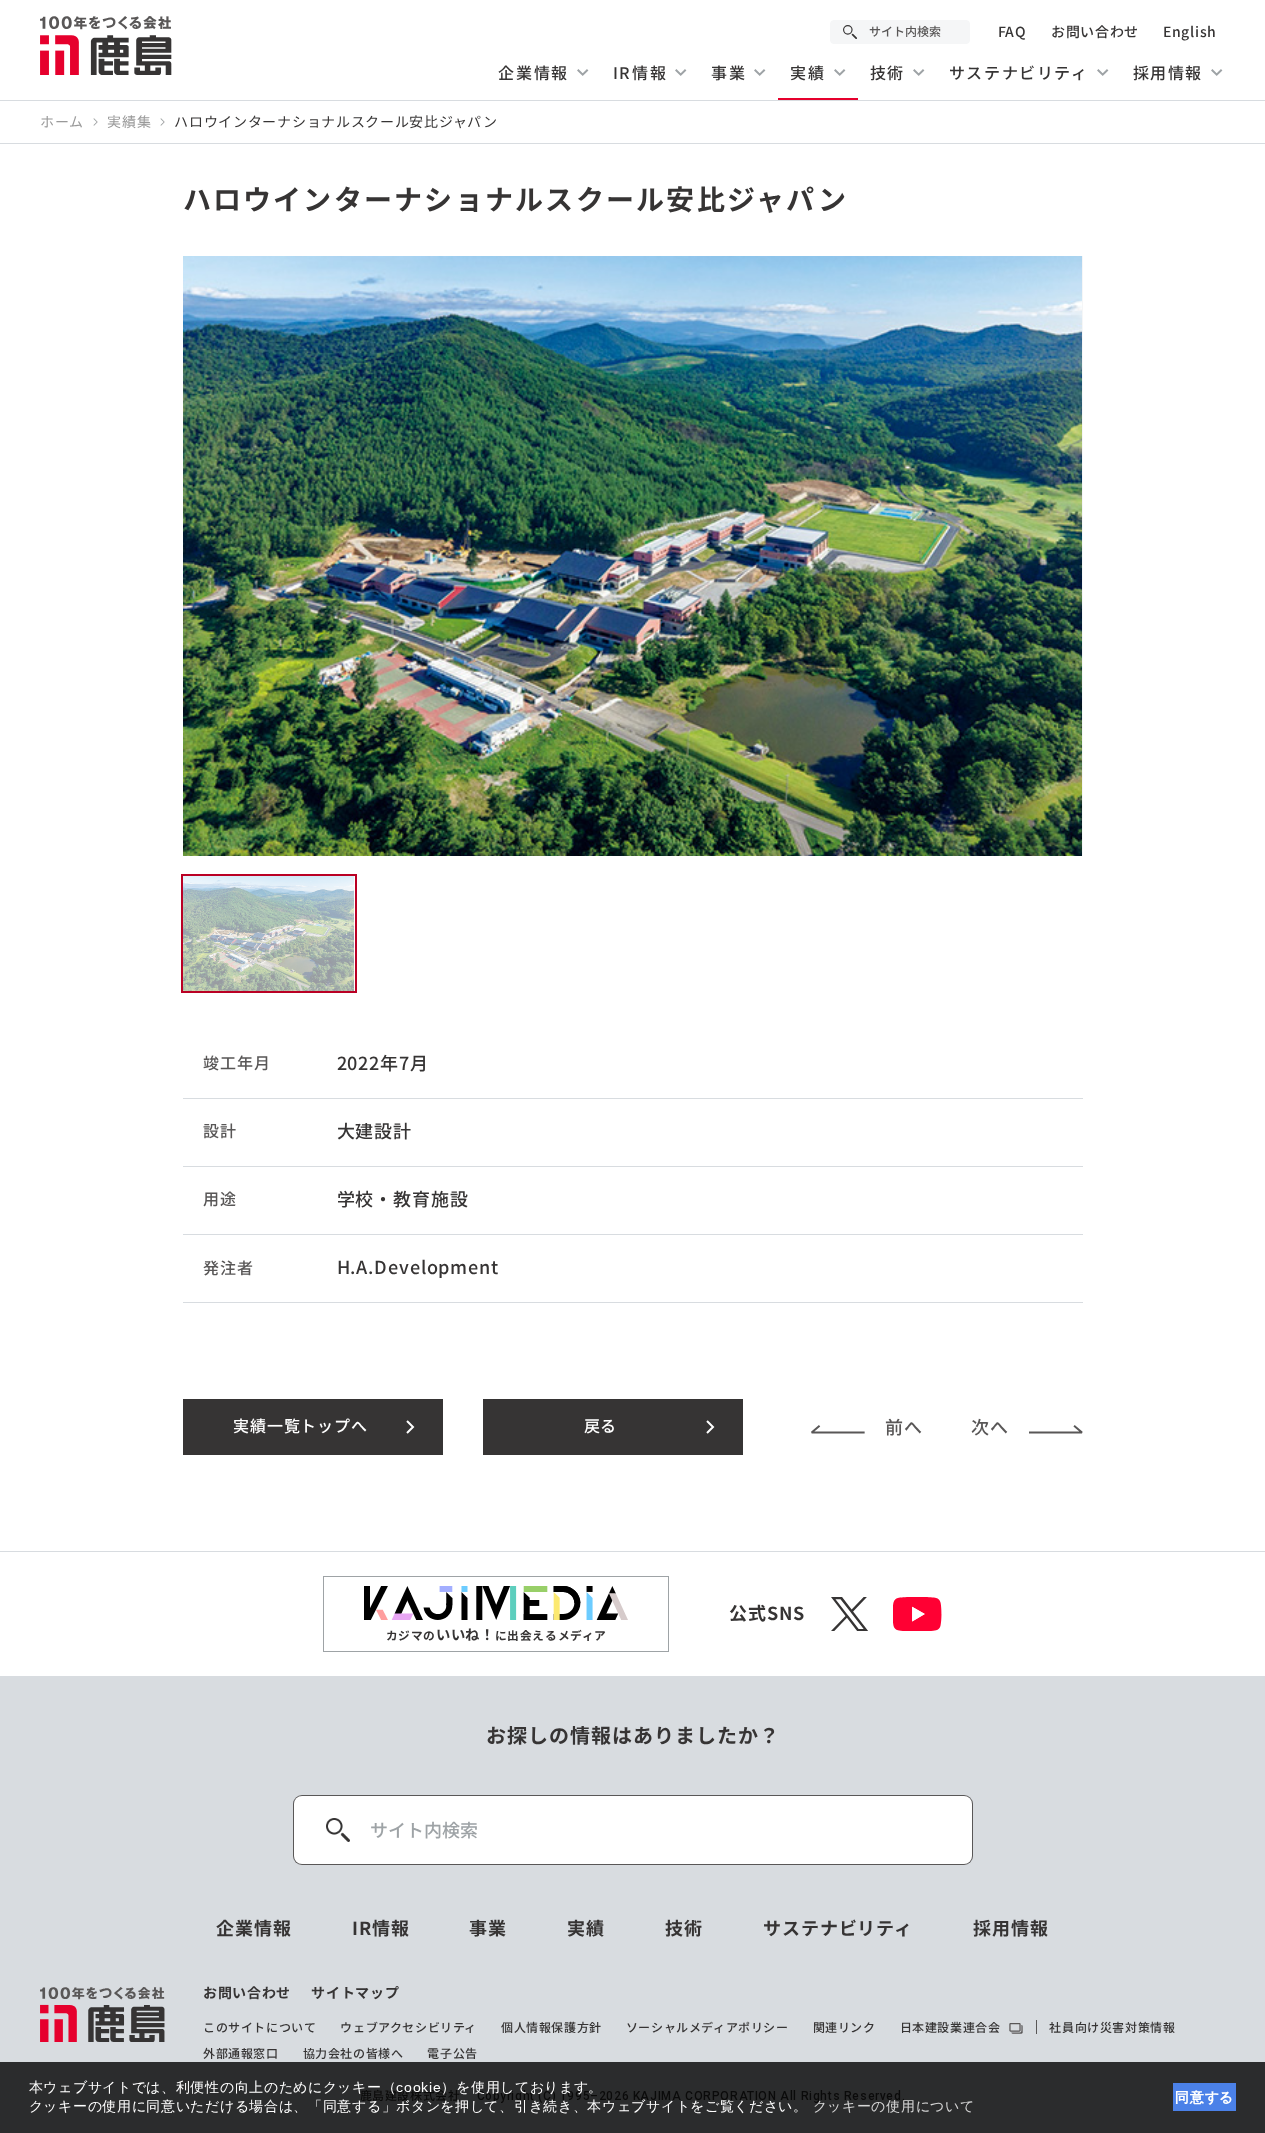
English (1190, 32)
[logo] (103, 2023)
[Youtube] (917, 1614)
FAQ (1012, 32)
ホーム (62, 122)
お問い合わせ (1095, 32)
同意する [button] (1204, 2097)
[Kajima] (107, 45)
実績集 (129, 122)
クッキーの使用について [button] (894, 2106)
